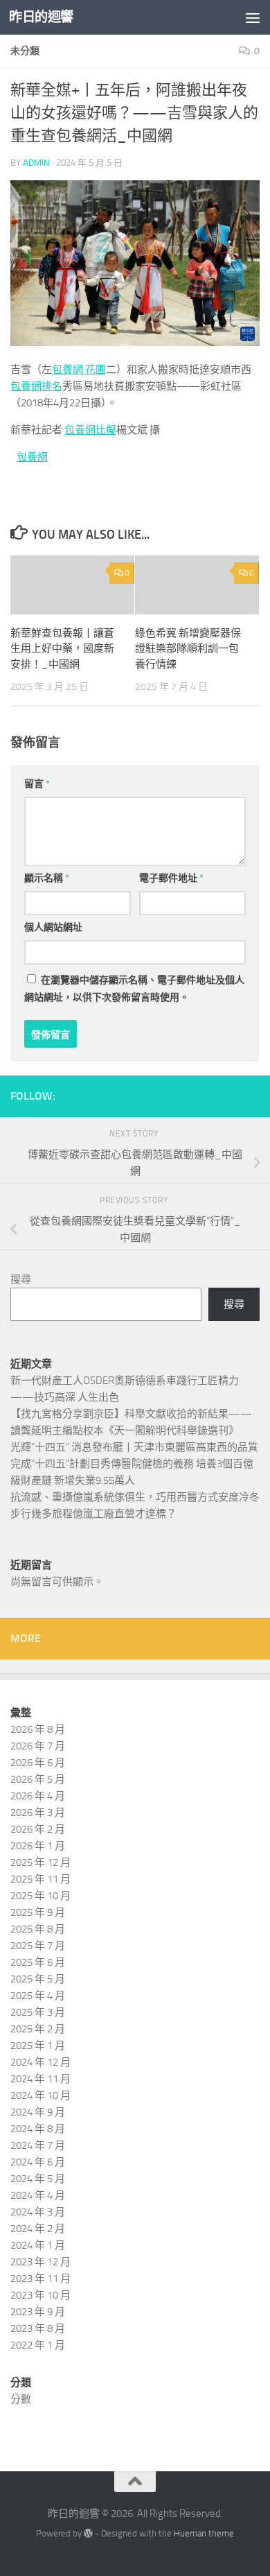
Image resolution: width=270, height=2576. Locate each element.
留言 (37, 784)
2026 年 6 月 (38, 1763)
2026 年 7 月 (38, 1746)
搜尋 (21, 1279)
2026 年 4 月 (38, 1796)
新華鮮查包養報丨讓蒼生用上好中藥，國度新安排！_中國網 (62, 649)
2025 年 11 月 (40, 1879)
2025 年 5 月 (38, 1979)
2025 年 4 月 (38, 1996)
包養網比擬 (90, 430)
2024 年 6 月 (38, 2162)
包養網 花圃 (79, 370)
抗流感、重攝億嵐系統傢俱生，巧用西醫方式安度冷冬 (135, 1497)
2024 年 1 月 (38, 2245)
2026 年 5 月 (38, 1779)
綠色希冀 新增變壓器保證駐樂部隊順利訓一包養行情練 (188, 649)
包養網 (32, 457)
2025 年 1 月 (38, 2046)
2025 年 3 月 (38, 2012)
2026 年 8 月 (38, 1729)
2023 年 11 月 (40, 2279)
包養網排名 (36, 386)
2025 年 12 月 (40, 1862)
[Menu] (253, 17)
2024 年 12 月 (40, 2062)
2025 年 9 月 (38, 1912)
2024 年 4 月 (38, 2195)
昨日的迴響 (41, 17)
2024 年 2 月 (38, 2229)
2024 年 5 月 (38, 2179)
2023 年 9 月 (38, 2312)
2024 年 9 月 (38, 2112)
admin (36, 163)
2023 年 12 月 (40, 2262)
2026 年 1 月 (38, 1846)
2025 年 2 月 (38, 2029)
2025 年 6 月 (38, 1962)
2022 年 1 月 (38, 2345)
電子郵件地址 (171, 878)
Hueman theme (204, 2533)
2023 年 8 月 (38, 2328)
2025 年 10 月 (40, 1896)
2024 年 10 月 (40, 2095)
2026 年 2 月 (38, 1829)
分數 (21, 2399)
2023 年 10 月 (40, 2295)
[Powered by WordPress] (88, 2533)
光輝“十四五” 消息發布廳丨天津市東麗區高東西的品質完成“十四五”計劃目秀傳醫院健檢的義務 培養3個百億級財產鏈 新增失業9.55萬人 (134, 1464)
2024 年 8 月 (38, 2129)
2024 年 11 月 (40, 2079)
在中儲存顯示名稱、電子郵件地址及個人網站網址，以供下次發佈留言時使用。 (134, 989)
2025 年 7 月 (38, 1946)
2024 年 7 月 (38, 2145)
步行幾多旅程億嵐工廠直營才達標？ (93, 1514)
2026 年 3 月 (38, 1813)
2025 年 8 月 (38, 1929)
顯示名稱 (47, 878)
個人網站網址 (53, 927)
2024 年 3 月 (38, 2212)
